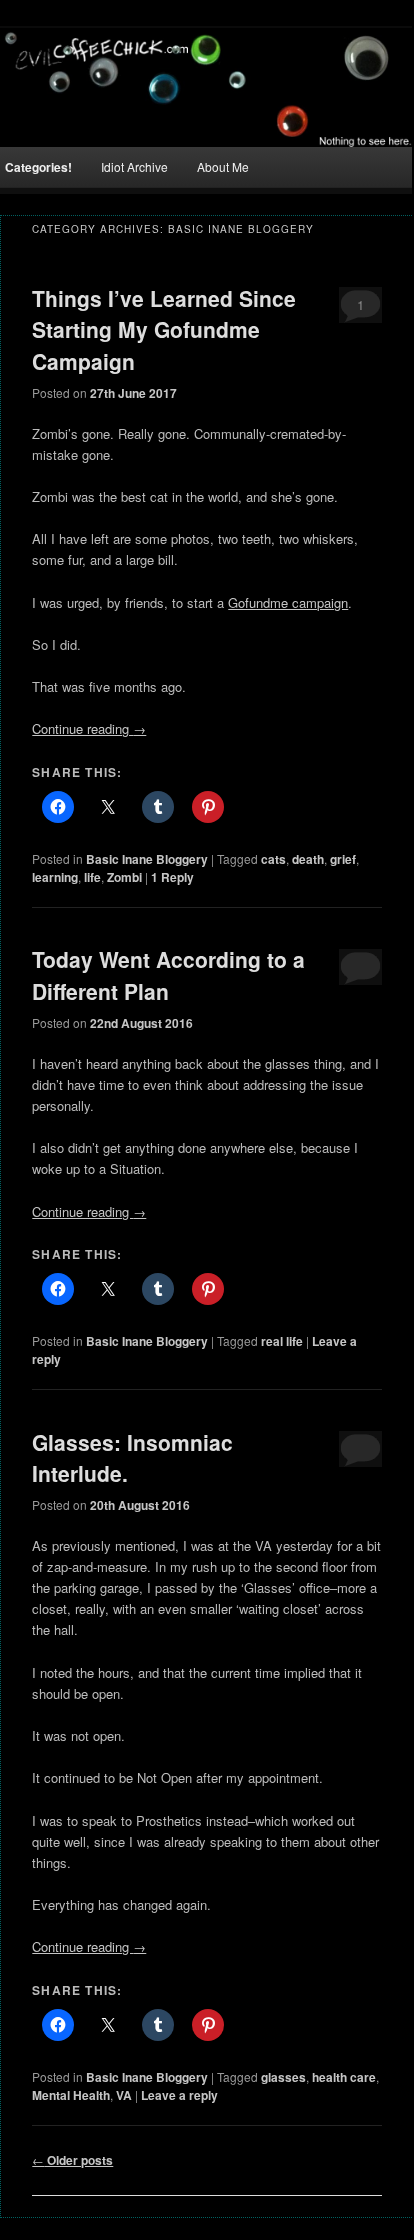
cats (273, 859)
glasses (283, 2077)
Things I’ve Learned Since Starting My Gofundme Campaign (164, 329)
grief (343, 859)
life (92, 877)
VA (124, 2095)
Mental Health (71, 2095)
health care (344, 2077)
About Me (223, 166)
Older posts (72, 2160)
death (308, 859)
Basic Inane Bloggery (147, 859)
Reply (172, 877)
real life (282, 1341)
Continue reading (89, 728)
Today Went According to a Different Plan (168, 975)
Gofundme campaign (288, 602)
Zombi (124, 877)
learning (55, 877)
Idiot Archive (134, 166)
